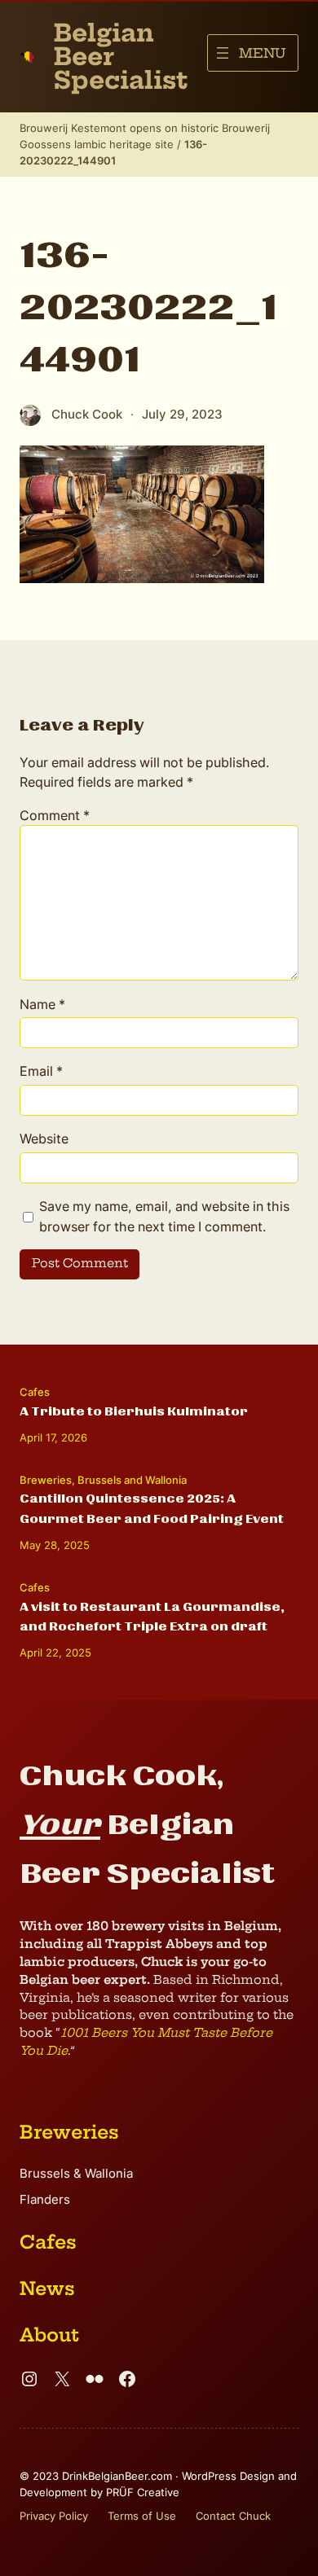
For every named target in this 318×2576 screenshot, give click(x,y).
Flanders (45, 2200)
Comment (55, 815)
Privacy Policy (54, 2516)
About (49, 2335)
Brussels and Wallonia (132, 1480)
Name (42, 1004)
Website (44, 1139)
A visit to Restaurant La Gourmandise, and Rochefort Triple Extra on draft (152, 1617)
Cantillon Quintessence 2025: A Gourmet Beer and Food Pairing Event (152, 1508)
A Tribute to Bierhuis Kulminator (134, 1411)
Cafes (35, 1392)
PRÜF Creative (143, 2492)
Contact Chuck (233, 2516)
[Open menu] (253, 53)
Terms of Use (142, 2516)
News (47, 2289)
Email (41, 1071)
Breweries (46, 1480)
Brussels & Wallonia (76, 2174)
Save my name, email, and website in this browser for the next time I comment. (164, 1216)
